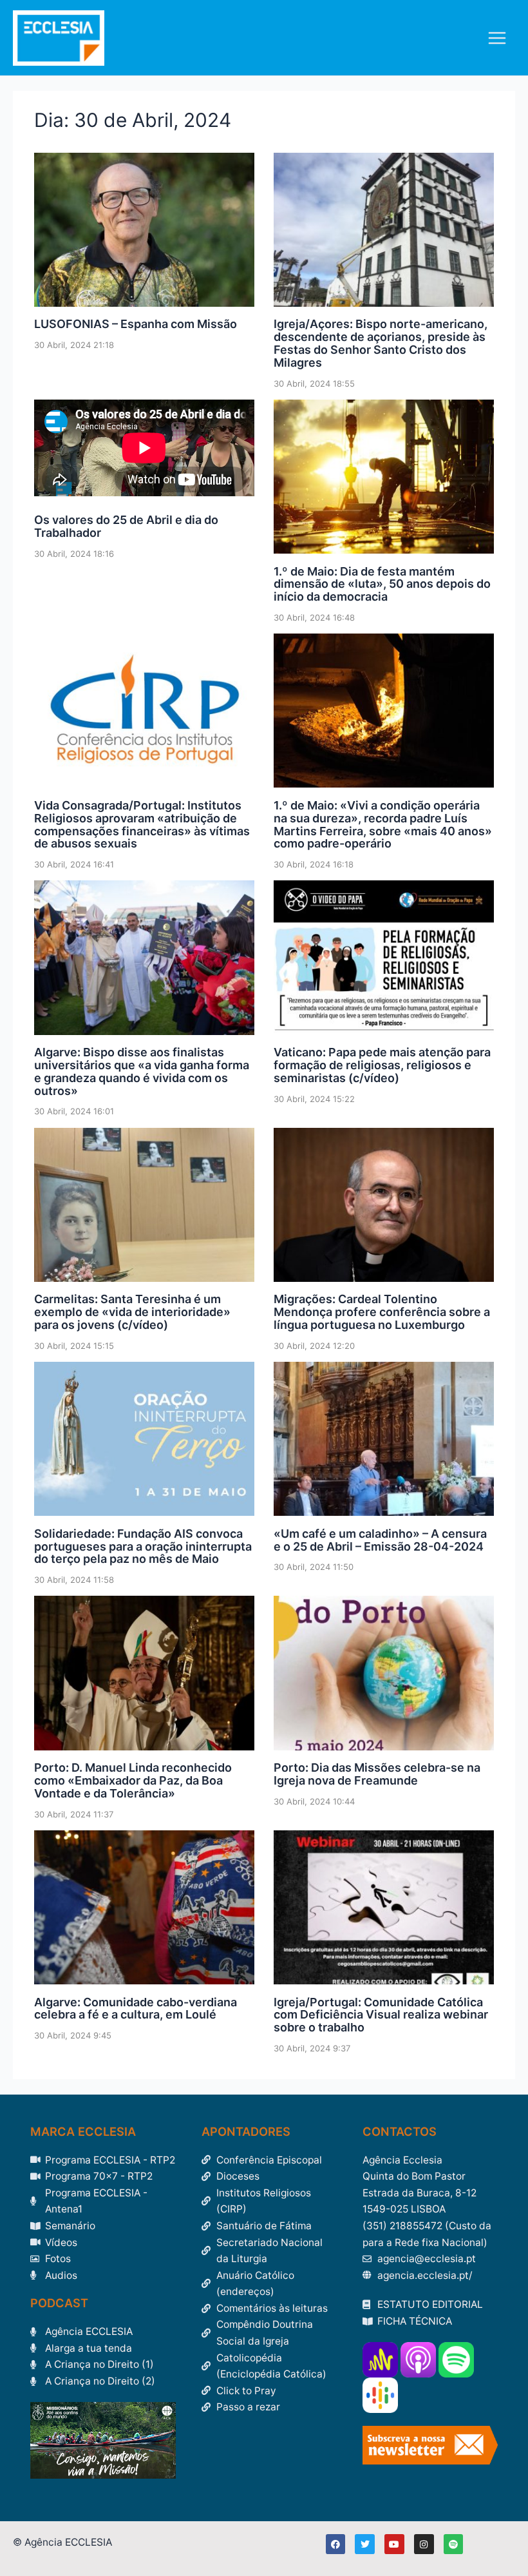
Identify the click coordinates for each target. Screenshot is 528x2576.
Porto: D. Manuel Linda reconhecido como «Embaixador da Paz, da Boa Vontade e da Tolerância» (133, 1780)
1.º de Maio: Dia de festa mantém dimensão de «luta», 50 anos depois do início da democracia (382, 584)
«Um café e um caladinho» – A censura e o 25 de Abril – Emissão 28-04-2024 (380, 1540)
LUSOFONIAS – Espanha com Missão (136, 324)
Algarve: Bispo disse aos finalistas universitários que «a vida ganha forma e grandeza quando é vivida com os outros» (142, 1071)
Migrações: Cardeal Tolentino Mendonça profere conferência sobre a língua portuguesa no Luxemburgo (382, 1312)
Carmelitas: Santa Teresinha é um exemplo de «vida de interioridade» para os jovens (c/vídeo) (132, 1312)
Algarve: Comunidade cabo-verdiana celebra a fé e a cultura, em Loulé (136, 2009)
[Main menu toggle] (497, 38)
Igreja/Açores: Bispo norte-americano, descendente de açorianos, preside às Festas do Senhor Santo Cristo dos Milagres (381, 343)
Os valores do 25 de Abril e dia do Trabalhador (126, 526)
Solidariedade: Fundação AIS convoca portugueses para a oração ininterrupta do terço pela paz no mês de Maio (143, 1546)
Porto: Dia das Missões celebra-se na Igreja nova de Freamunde (377, 1774)
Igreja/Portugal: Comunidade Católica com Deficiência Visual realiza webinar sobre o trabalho (381, 2015)
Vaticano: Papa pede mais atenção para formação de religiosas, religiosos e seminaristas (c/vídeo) (382, 1065)
